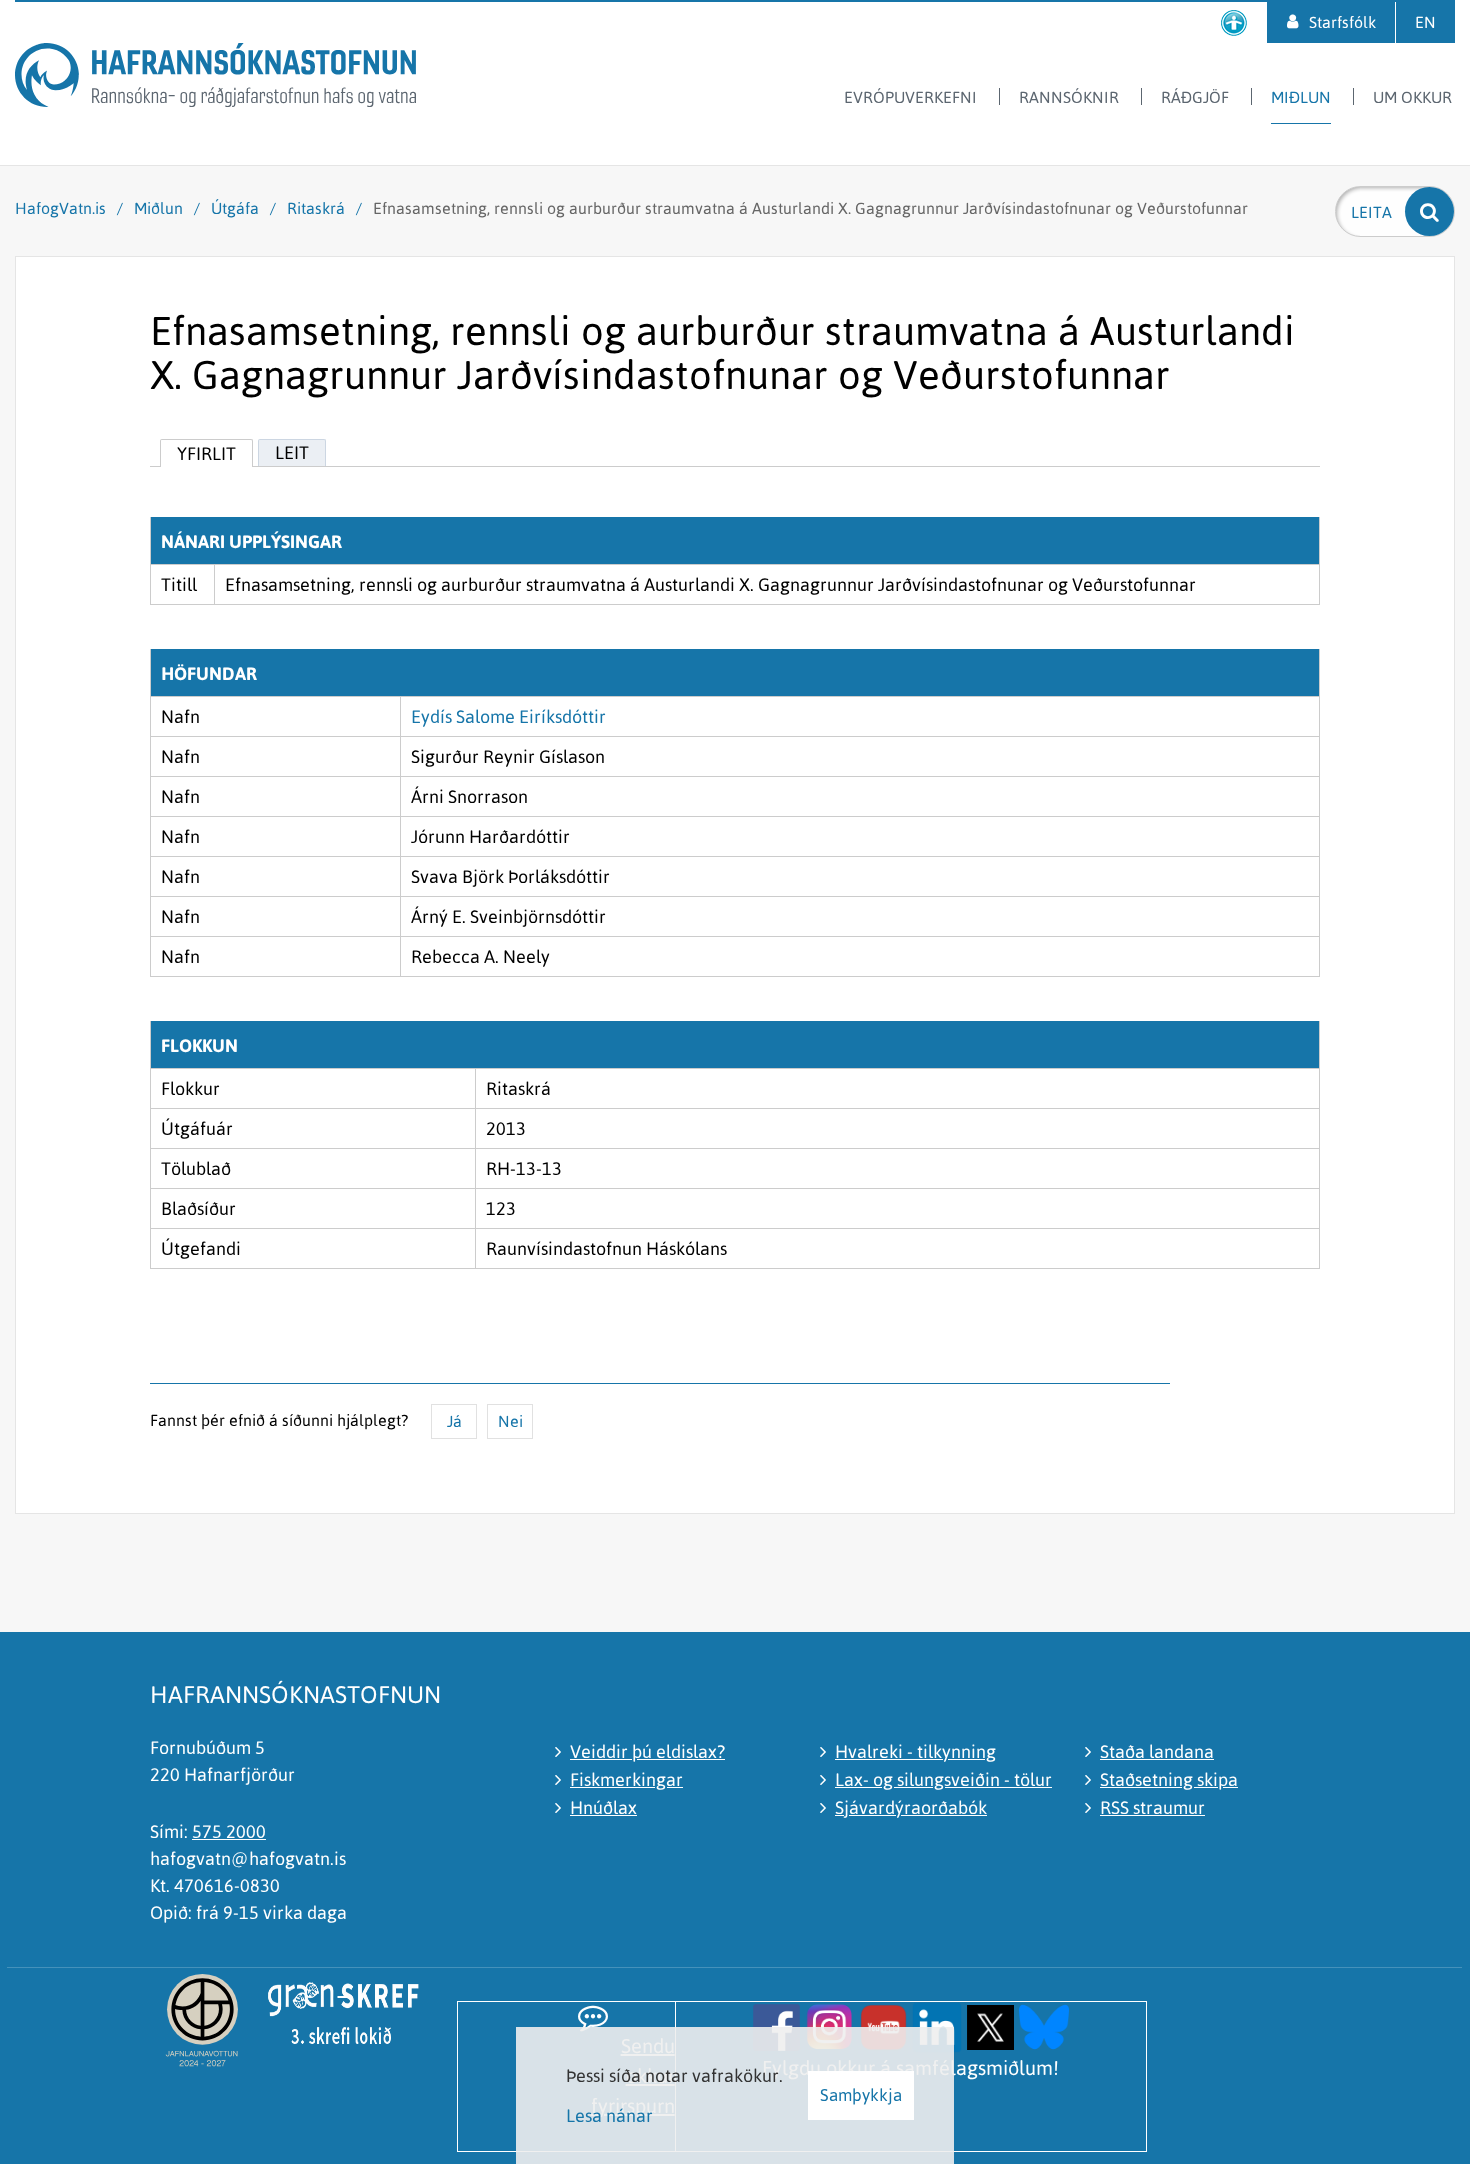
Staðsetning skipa (1169, 1779)
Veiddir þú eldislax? (647, 1751)
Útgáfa (235, 208)
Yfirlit (206, 453)
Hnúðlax (603, 1807)
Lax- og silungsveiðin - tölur (943, 1779)
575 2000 (229, 1831)
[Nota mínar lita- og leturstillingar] (1234, 22)
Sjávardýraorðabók (911, 1807)
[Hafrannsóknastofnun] (215, 78)
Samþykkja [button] (861, 2095)
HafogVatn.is (60, 208)
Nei (510, 1421)
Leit (292, 452)
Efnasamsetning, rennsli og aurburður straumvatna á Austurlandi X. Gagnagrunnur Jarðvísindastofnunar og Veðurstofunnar (810, 208)
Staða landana (1157, 1751)
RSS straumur (1152, 1807)
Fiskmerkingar (626, 1779)
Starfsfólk (1342, 22)
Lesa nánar (609, 2115)
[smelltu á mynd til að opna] (776, 2025)
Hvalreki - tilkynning (915, 1751)
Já (454, 1421)
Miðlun (158, 208)
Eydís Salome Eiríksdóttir (508, 716)
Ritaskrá (316, 208)
